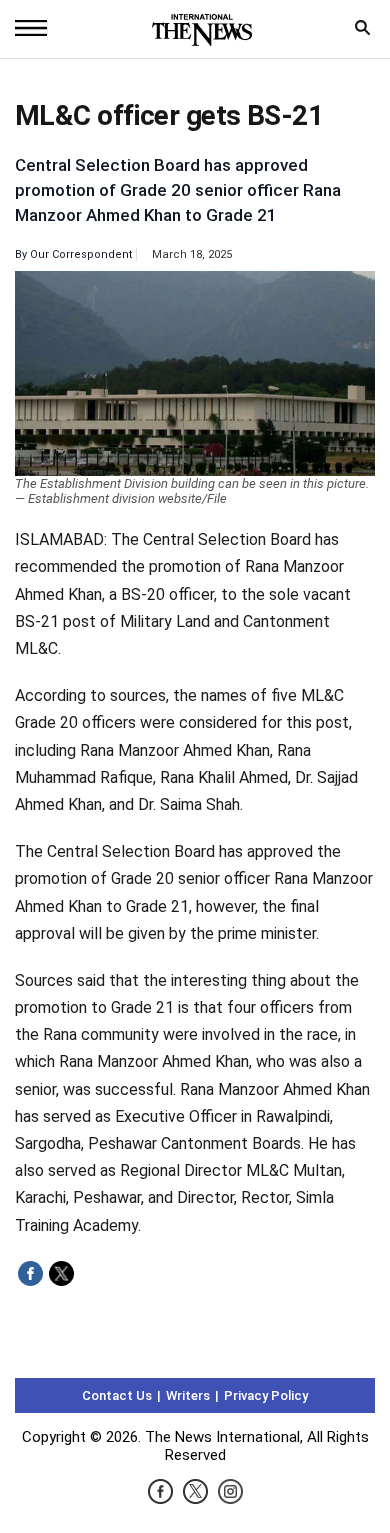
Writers (188, 1395)
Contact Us (117, 1395)
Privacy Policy (266, 1395)
